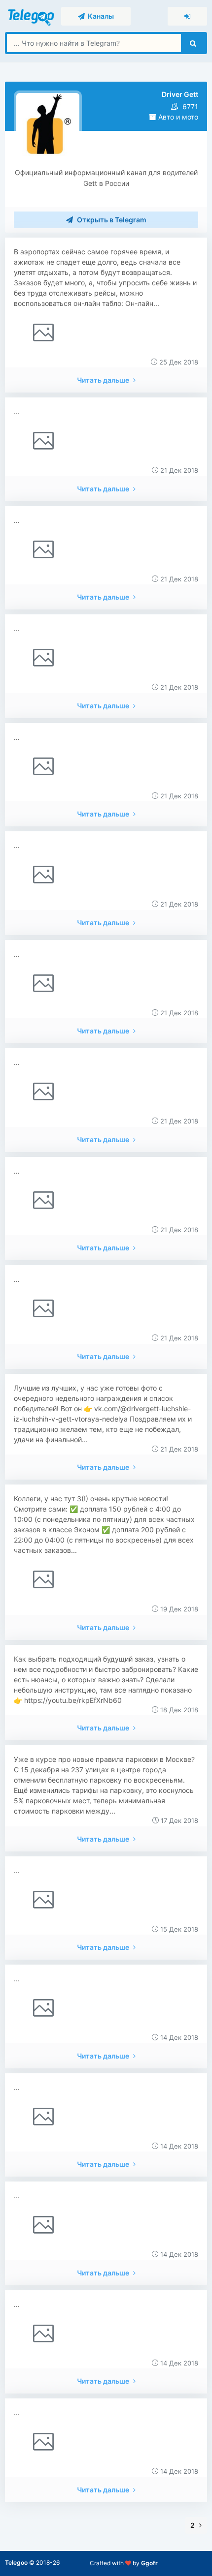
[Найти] (193, 43)
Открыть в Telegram (111, 220)
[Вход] (187, 16)
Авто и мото (177, 117)
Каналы (99, 16)
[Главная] (32, 15)
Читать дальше (104, 380)
